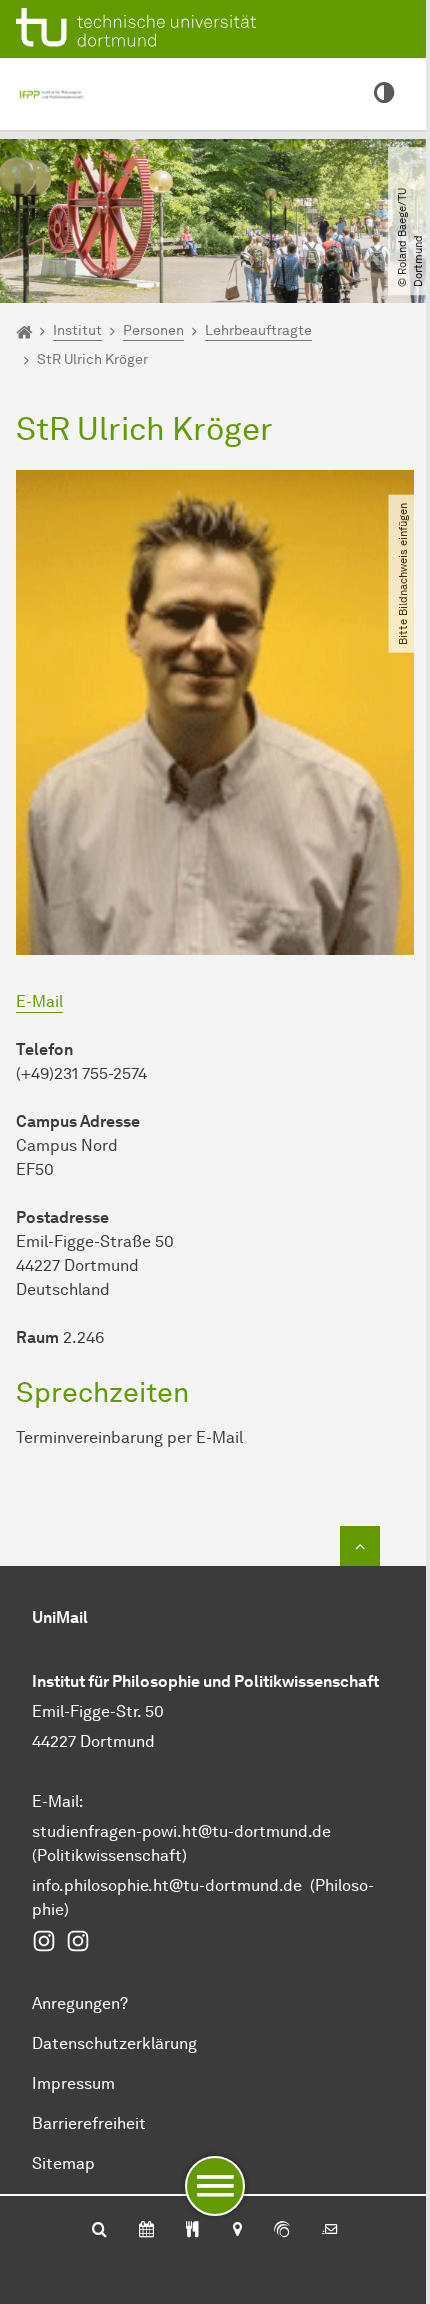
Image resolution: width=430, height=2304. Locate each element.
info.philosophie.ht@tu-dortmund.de (167, 1885)
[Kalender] (146, 2231)
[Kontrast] (384, 94)
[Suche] (99, 2231)
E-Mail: (57, 1801)
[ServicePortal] (282, 2231)
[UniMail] (330, 2231)
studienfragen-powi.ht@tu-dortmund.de (181, 1831)
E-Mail (39, 1001)
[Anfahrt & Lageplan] (236, 2231)
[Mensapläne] (192, 2231)
